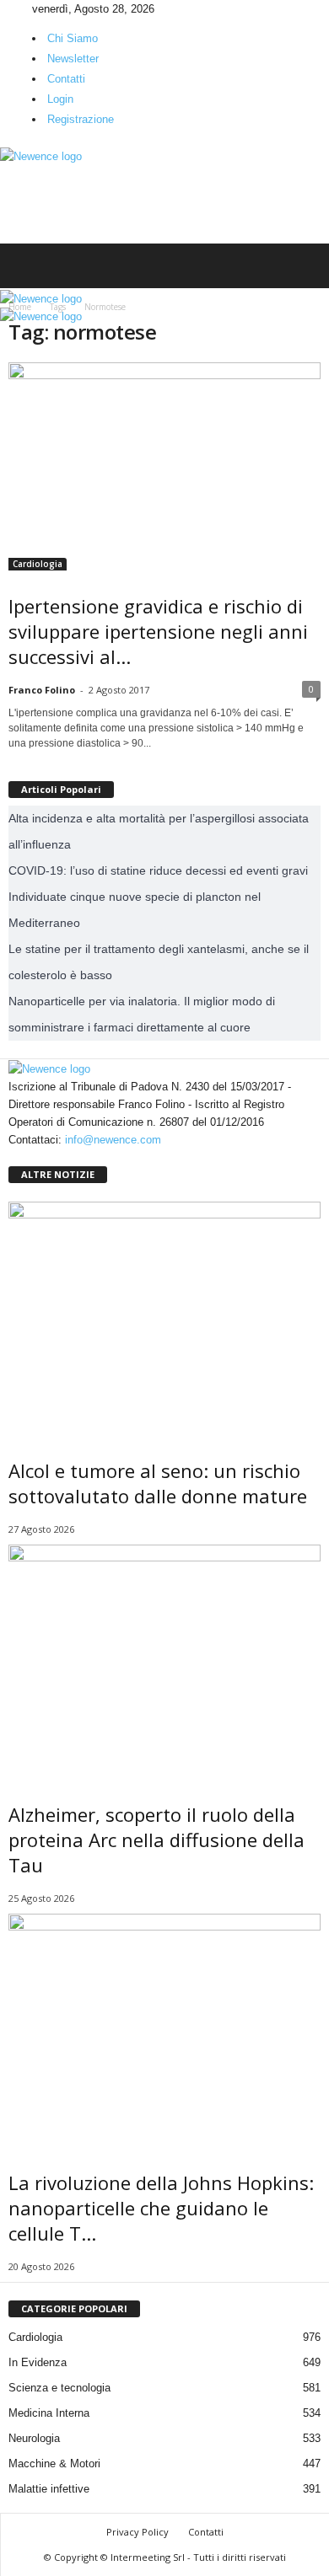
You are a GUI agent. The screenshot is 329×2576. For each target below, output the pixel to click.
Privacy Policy (138, 2532)
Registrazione (81, 119)
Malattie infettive (49, 2489)
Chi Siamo (73, 38)
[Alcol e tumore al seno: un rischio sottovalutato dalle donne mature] (164, 1319)
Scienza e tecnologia (59, 2388)
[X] (28, 9)
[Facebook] (6, 9)
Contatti (66, 79)
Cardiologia (38, 564)
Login (60, 99)
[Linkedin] (18, 9)
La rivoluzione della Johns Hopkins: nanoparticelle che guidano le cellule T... (161, 2208)
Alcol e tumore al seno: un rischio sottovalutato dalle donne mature (158, 1483)
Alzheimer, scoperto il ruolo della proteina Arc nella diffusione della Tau (156, 1840)
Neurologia (34, 2438)
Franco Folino (42, 690)
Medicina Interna (49, 2413)
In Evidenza (38, 2362)
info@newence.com (113, 1140)
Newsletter (73, 59)
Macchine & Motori (54, 2464)
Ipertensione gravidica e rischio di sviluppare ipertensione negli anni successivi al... (158, 631)
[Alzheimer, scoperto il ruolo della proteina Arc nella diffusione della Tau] (164, 1662)
